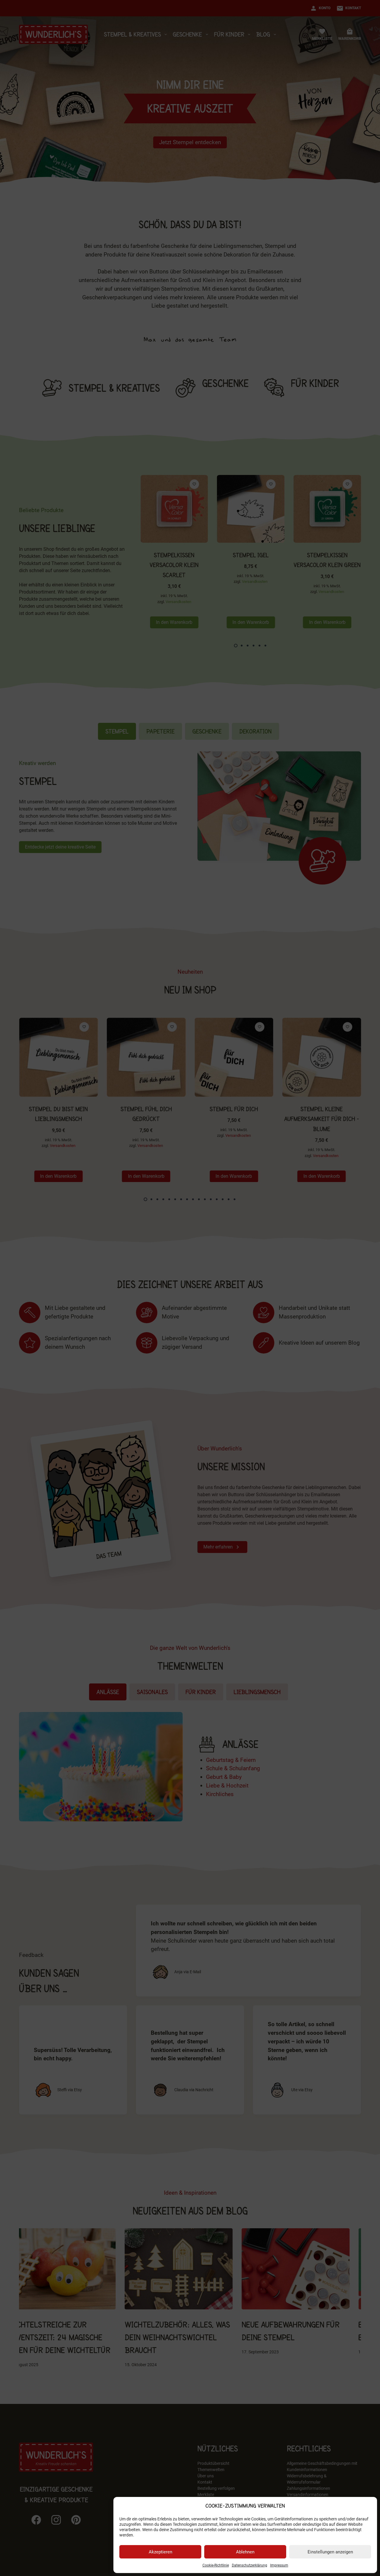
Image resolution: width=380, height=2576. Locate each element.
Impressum (279, 2565)
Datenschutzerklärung (250, 2565)
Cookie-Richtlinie (216, 2565)
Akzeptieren (160, 2552)
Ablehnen (245, 2552)
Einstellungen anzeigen (330, 2552)
